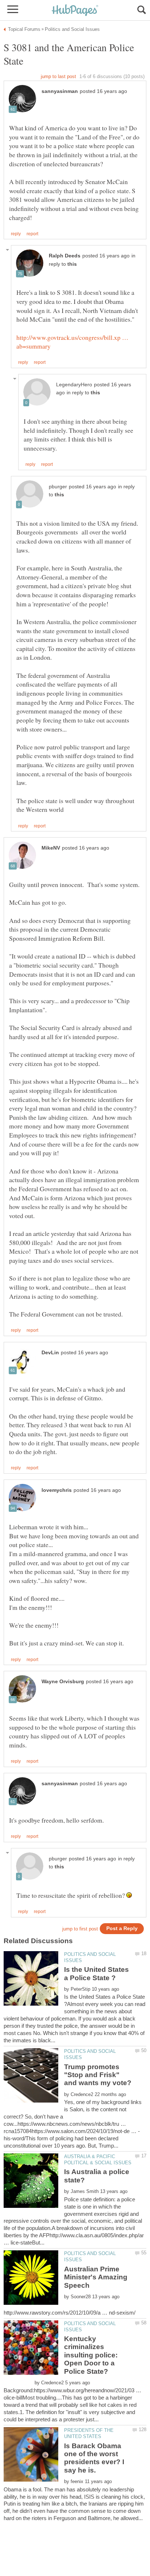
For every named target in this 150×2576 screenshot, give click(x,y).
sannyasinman (60, 91)
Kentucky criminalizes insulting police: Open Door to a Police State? (91, 2355)
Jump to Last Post (58, 76)
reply (16, 234)
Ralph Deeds (65, 256)
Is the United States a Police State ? (96, 1973)
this (72, 264)
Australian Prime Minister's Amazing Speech (96, 2277)
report (32, 234)
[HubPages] (75, 11)
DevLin (50, 1353)
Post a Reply (122, 1928)
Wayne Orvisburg (63, 1682)
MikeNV (51, 848)
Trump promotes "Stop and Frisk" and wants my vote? (98, 2075)
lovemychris (57, 1490)
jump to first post (80, 1929)
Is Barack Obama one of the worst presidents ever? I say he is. (94, 2458)
